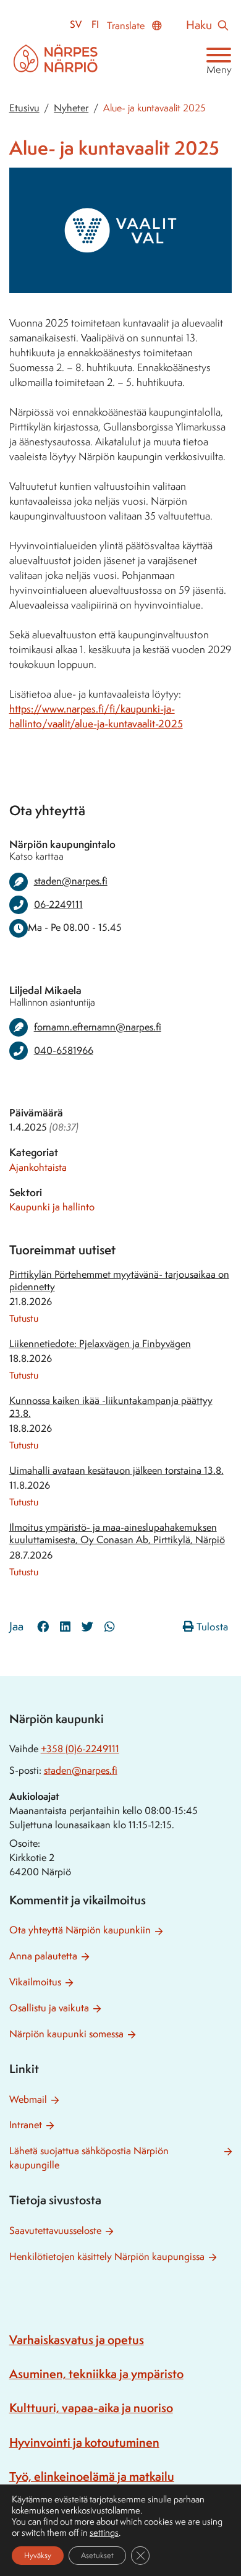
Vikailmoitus (35, 1982)
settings (104, 2533)
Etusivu (24, 108)
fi (95, 24)
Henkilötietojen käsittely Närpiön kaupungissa (107, 2257)
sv (76, 24)
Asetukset (97, 2555)
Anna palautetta (43, 1956)
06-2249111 (58, 905)
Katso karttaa (36, 856)
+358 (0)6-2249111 (80, 1749)
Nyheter (71, 108)
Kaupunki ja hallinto (52, 1207)
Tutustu (24, 1318)
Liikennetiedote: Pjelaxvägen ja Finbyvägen (100, 1344)
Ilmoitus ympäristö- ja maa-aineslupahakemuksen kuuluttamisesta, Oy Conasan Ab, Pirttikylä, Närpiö (117, 1534)
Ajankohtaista (38, 1167)
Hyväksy (38, 2555)
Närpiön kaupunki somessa (66, 2034)
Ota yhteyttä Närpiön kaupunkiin (80, 1930)
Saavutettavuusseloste (55, 2231)
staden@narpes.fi (81, 1770)
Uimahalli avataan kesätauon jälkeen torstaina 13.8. (116, 1470)
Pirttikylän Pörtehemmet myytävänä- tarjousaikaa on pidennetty (119, 1281)
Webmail (28, 2099)
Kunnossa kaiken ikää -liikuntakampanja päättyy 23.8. (111, 1407)
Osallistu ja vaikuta (49, 2008)
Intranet (26, 2125)
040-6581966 (64, 1051)
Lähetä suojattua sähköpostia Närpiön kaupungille (89, 2158)
